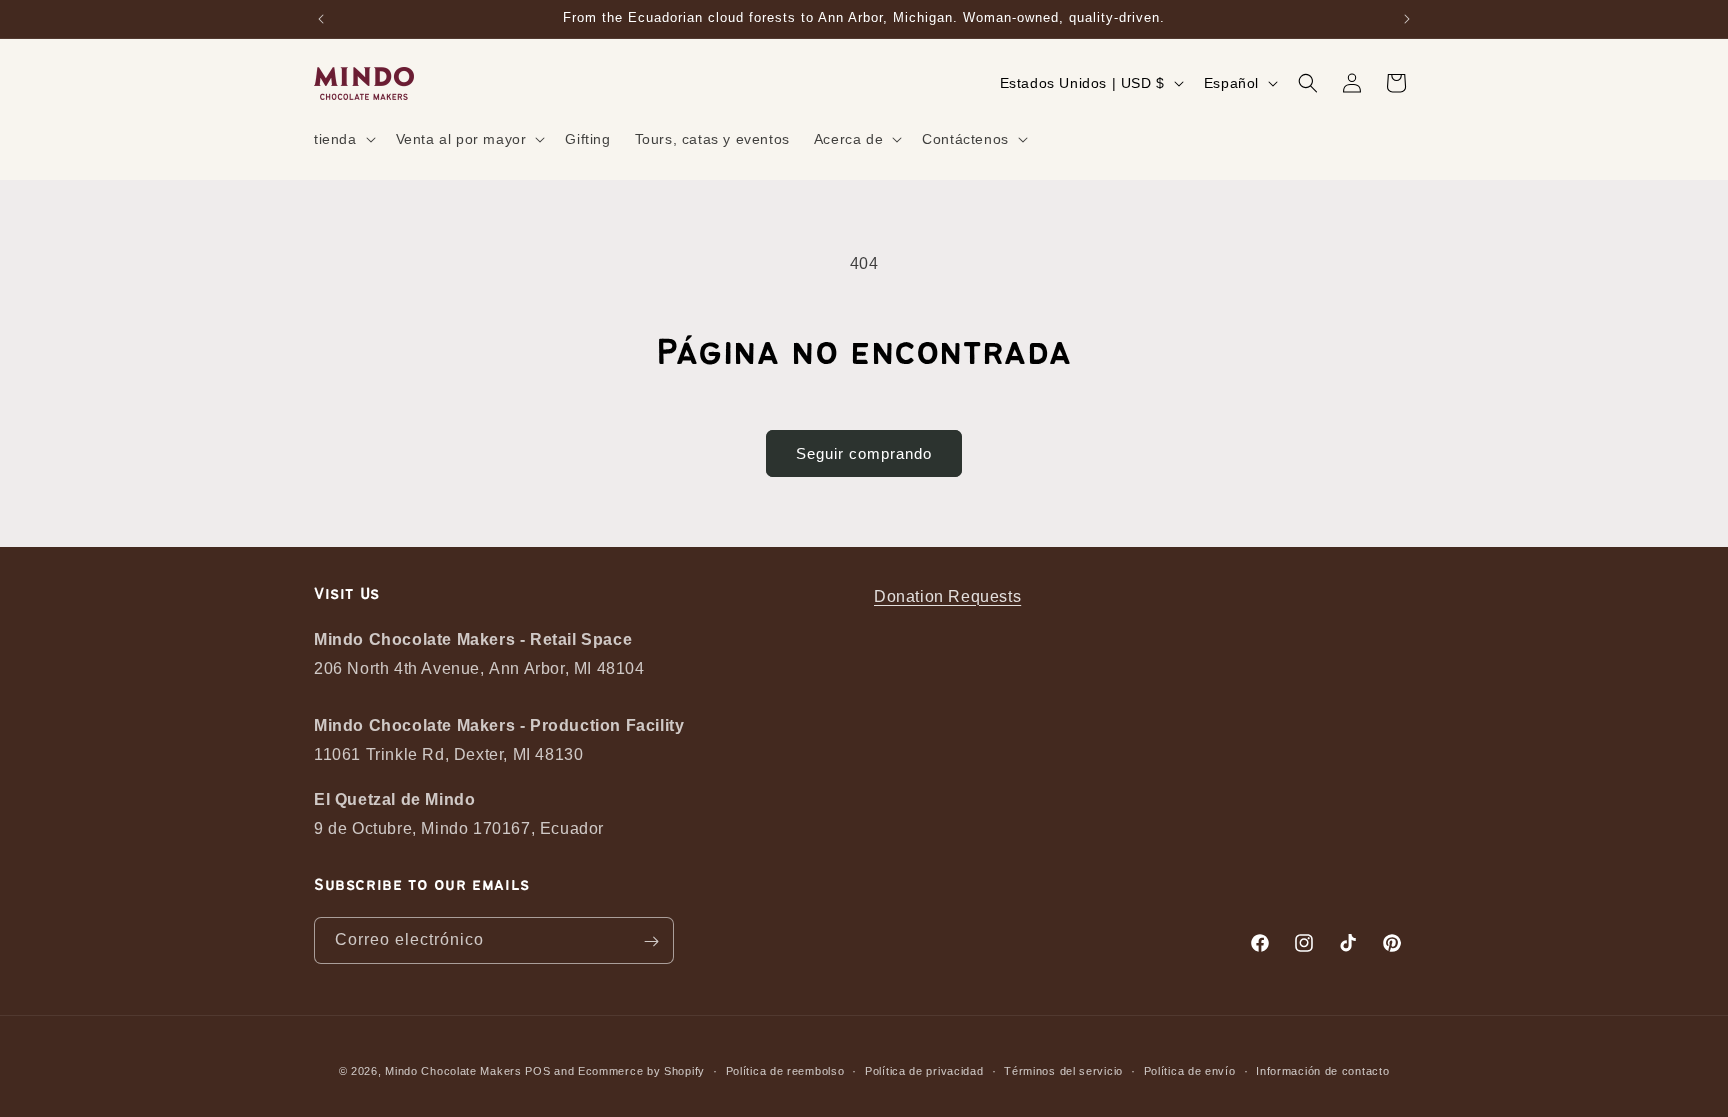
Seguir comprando (864, 453)
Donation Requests (947, 596)
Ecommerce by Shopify (641, 1071)
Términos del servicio (1063, 1071)
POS (537, 1071)
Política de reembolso (785, 1071)
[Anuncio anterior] (321, 19)
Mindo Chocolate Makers (453, 1071)
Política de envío (1190, 1071)
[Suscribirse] (651, 941)
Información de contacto (1322, 1071)
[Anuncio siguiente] (1407, 19)
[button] (343, 139)
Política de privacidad (924, 1071)
